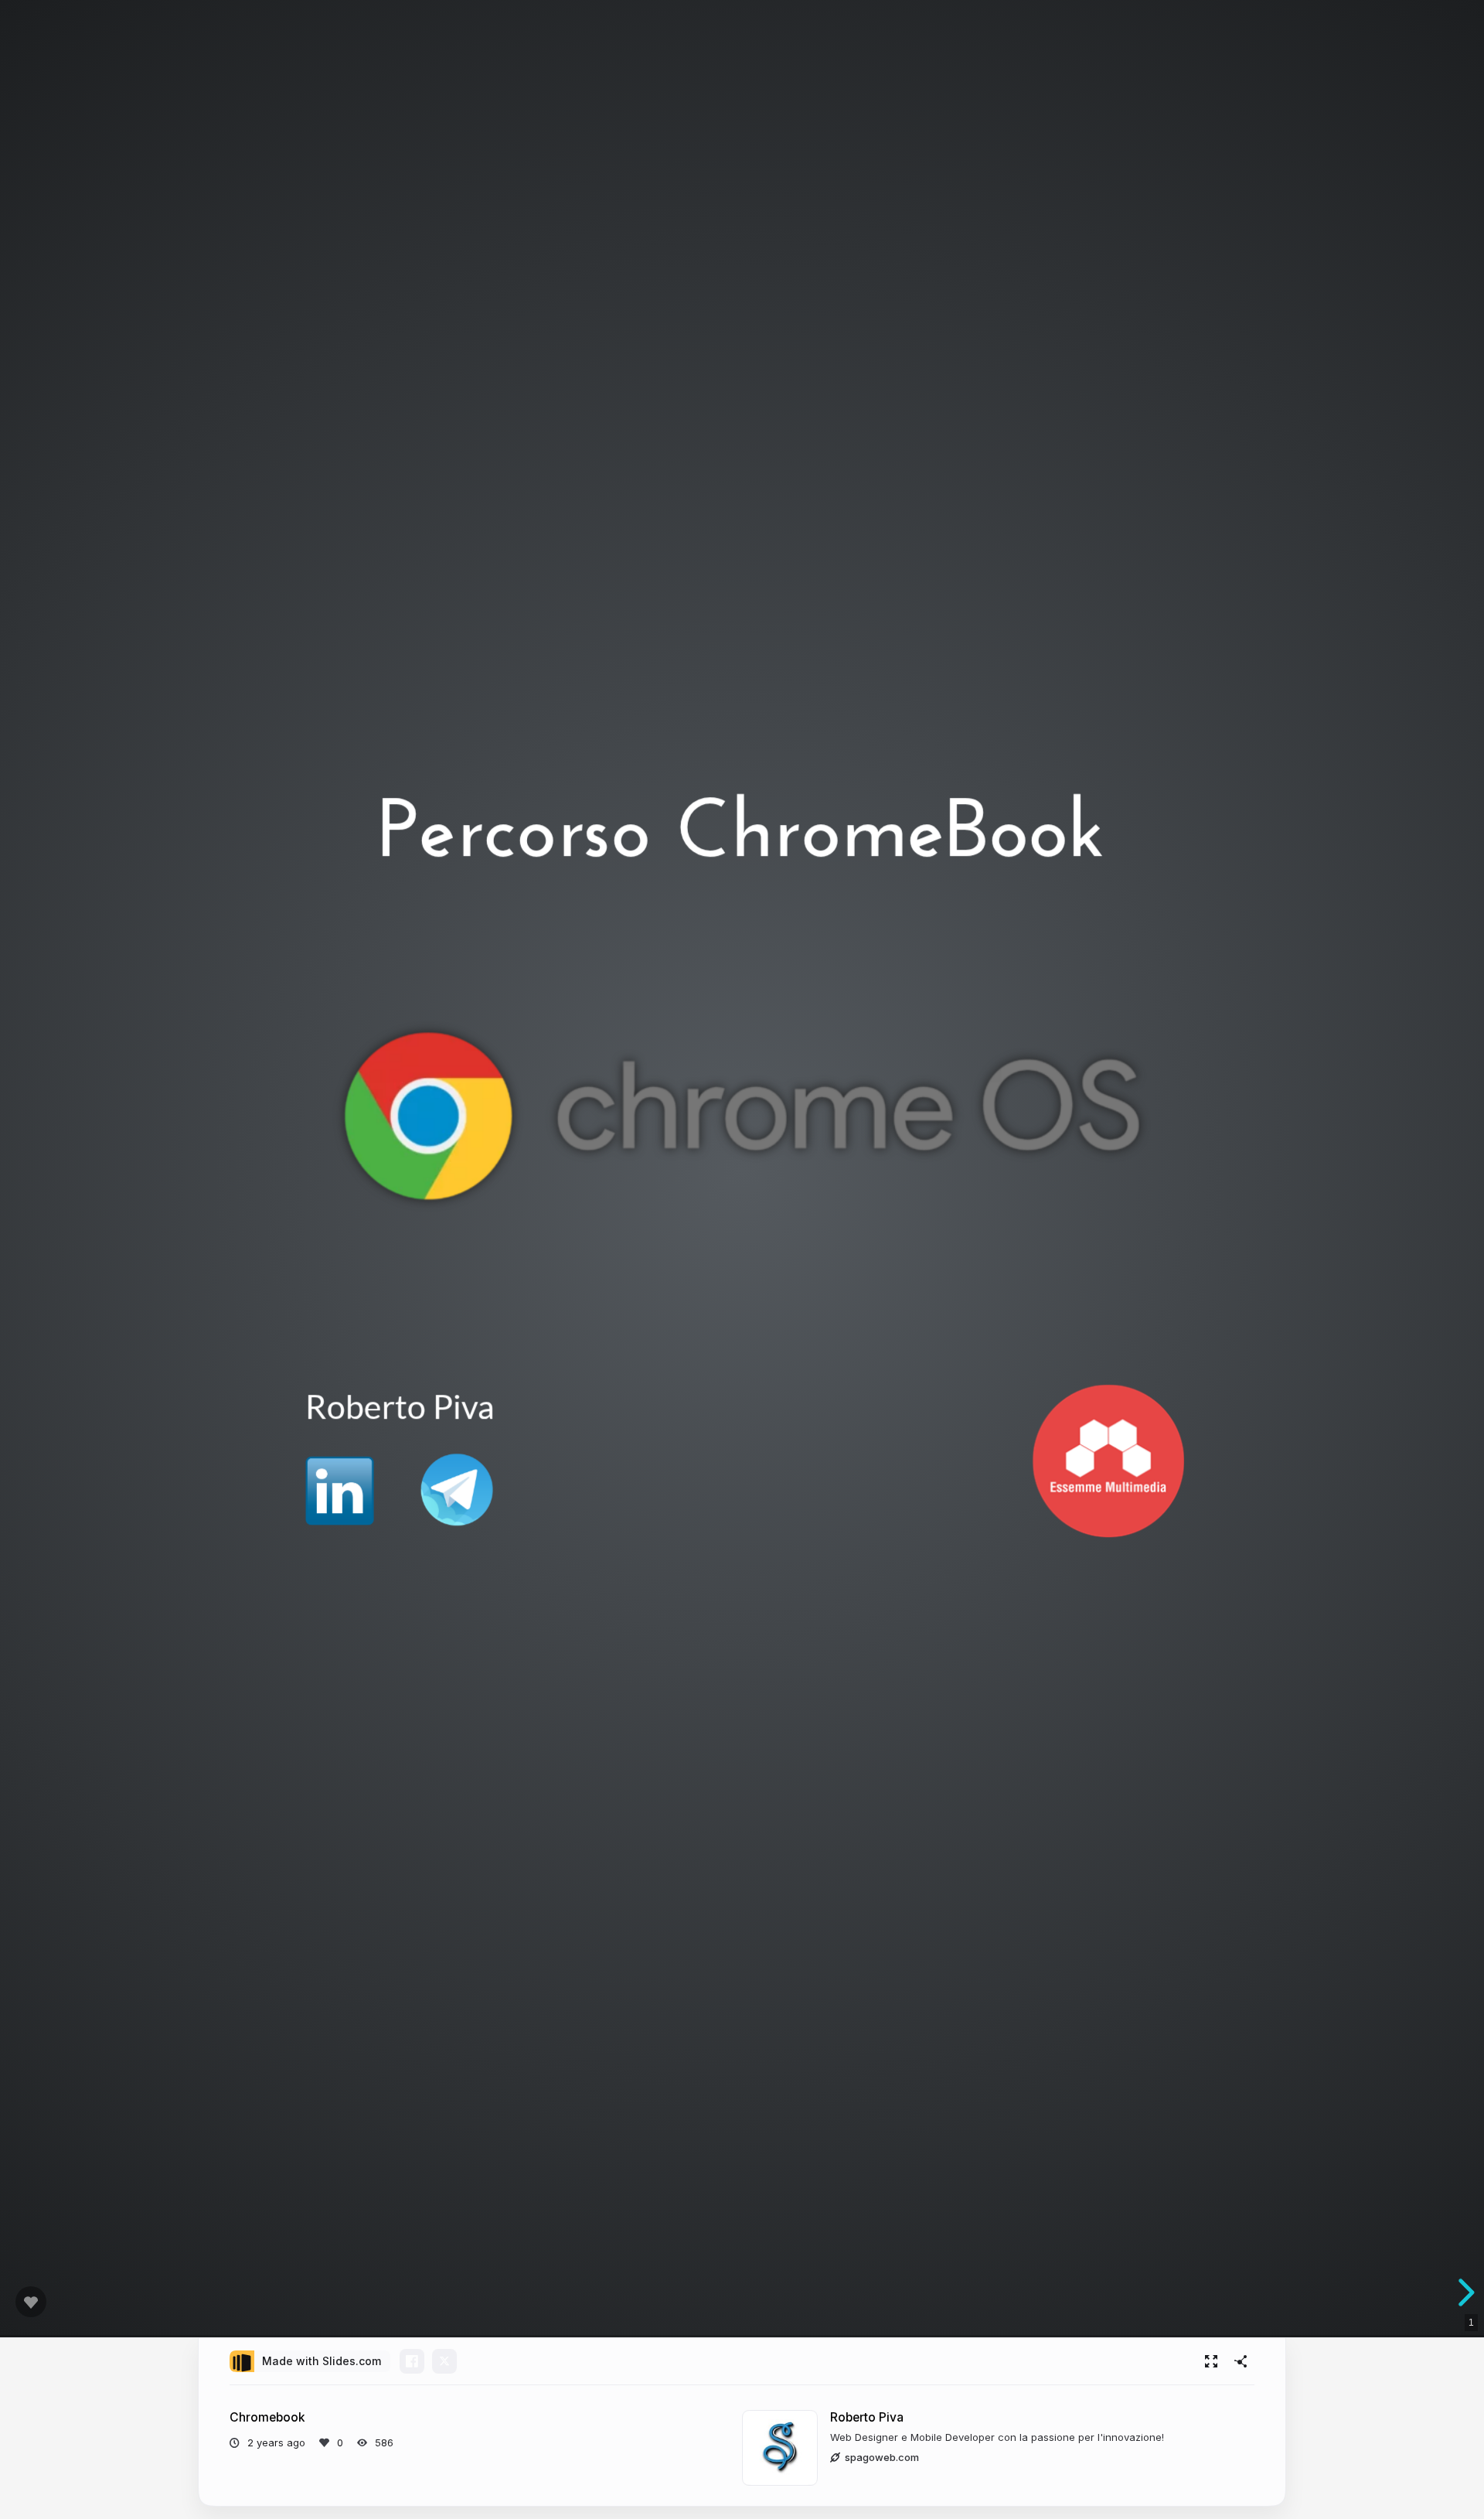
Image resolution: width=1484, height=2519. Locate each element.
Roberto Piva (867, 2417)
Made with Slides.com (322, 2361)
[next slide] (1464, 2292)
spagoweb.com (882, 2457)
